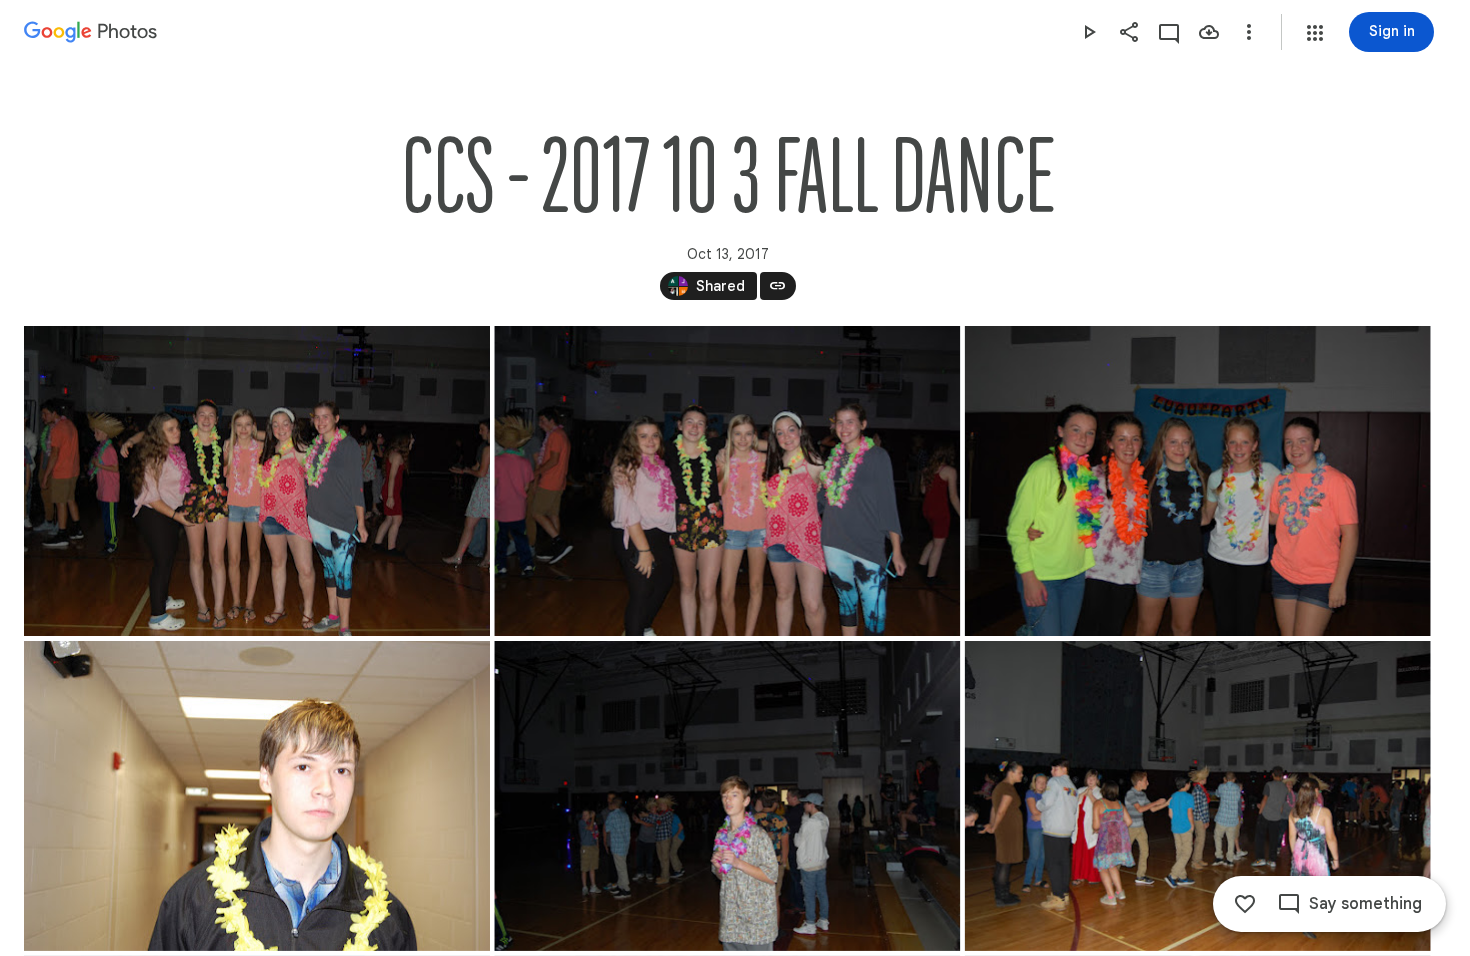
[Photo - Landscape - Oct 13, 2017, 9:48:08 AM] (257, 796)
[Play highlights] (1089, 32)
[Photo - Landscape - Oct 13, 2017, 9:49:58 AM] (727, 796)
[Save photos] (1209, 32)
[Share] (1129, 32)
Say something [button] (1365, 904)
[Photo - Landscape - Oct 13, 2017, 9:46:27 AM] (1198, 481)
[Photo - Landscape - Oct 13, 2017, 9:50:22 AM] (1198, 796)
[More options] (1249, 32)
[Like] (1245, 904)
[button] (1315, 33)
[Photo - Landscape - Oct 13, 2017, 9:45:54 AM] (727, 481)
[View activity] (1169, 32)
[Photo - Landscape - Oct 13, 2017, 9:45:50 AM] (257, 481)
